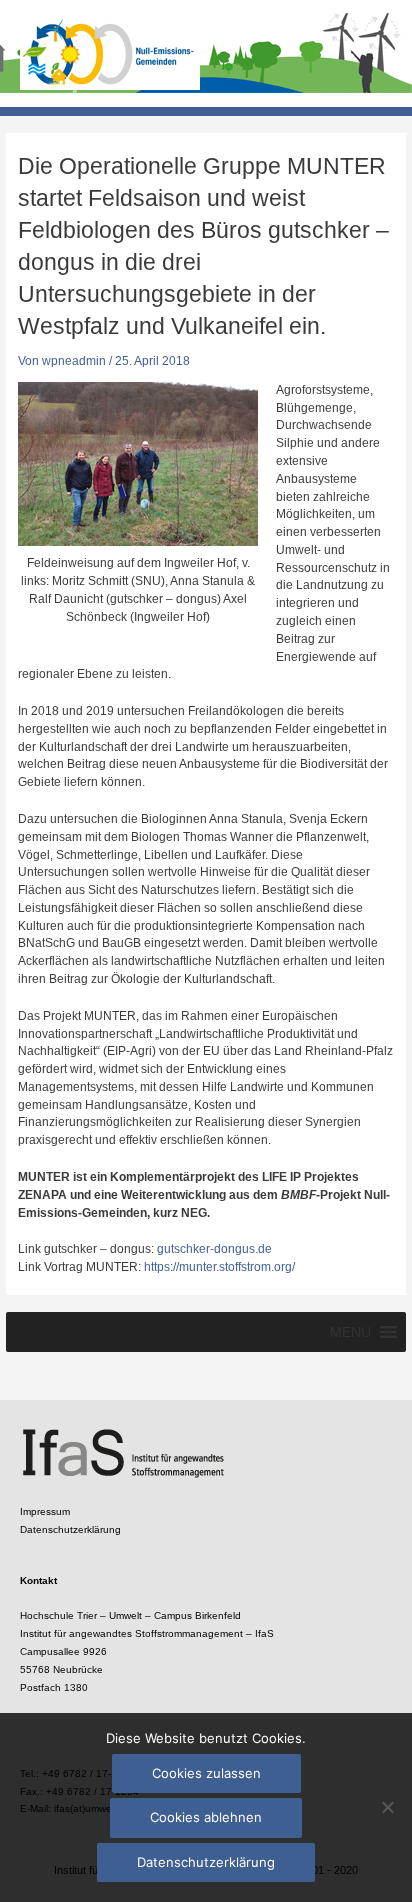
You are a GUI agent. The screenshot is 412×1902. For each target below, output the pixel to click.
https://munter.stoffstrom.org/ (219, 1267)
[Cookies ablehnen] (387, 1807)
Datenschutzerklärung (70, 1529)
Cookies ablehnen (206, 1817)
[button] (350, 1332)
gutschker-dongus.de (214, 1249)
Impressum (45, 1511)
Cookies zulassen (206, 1773)
